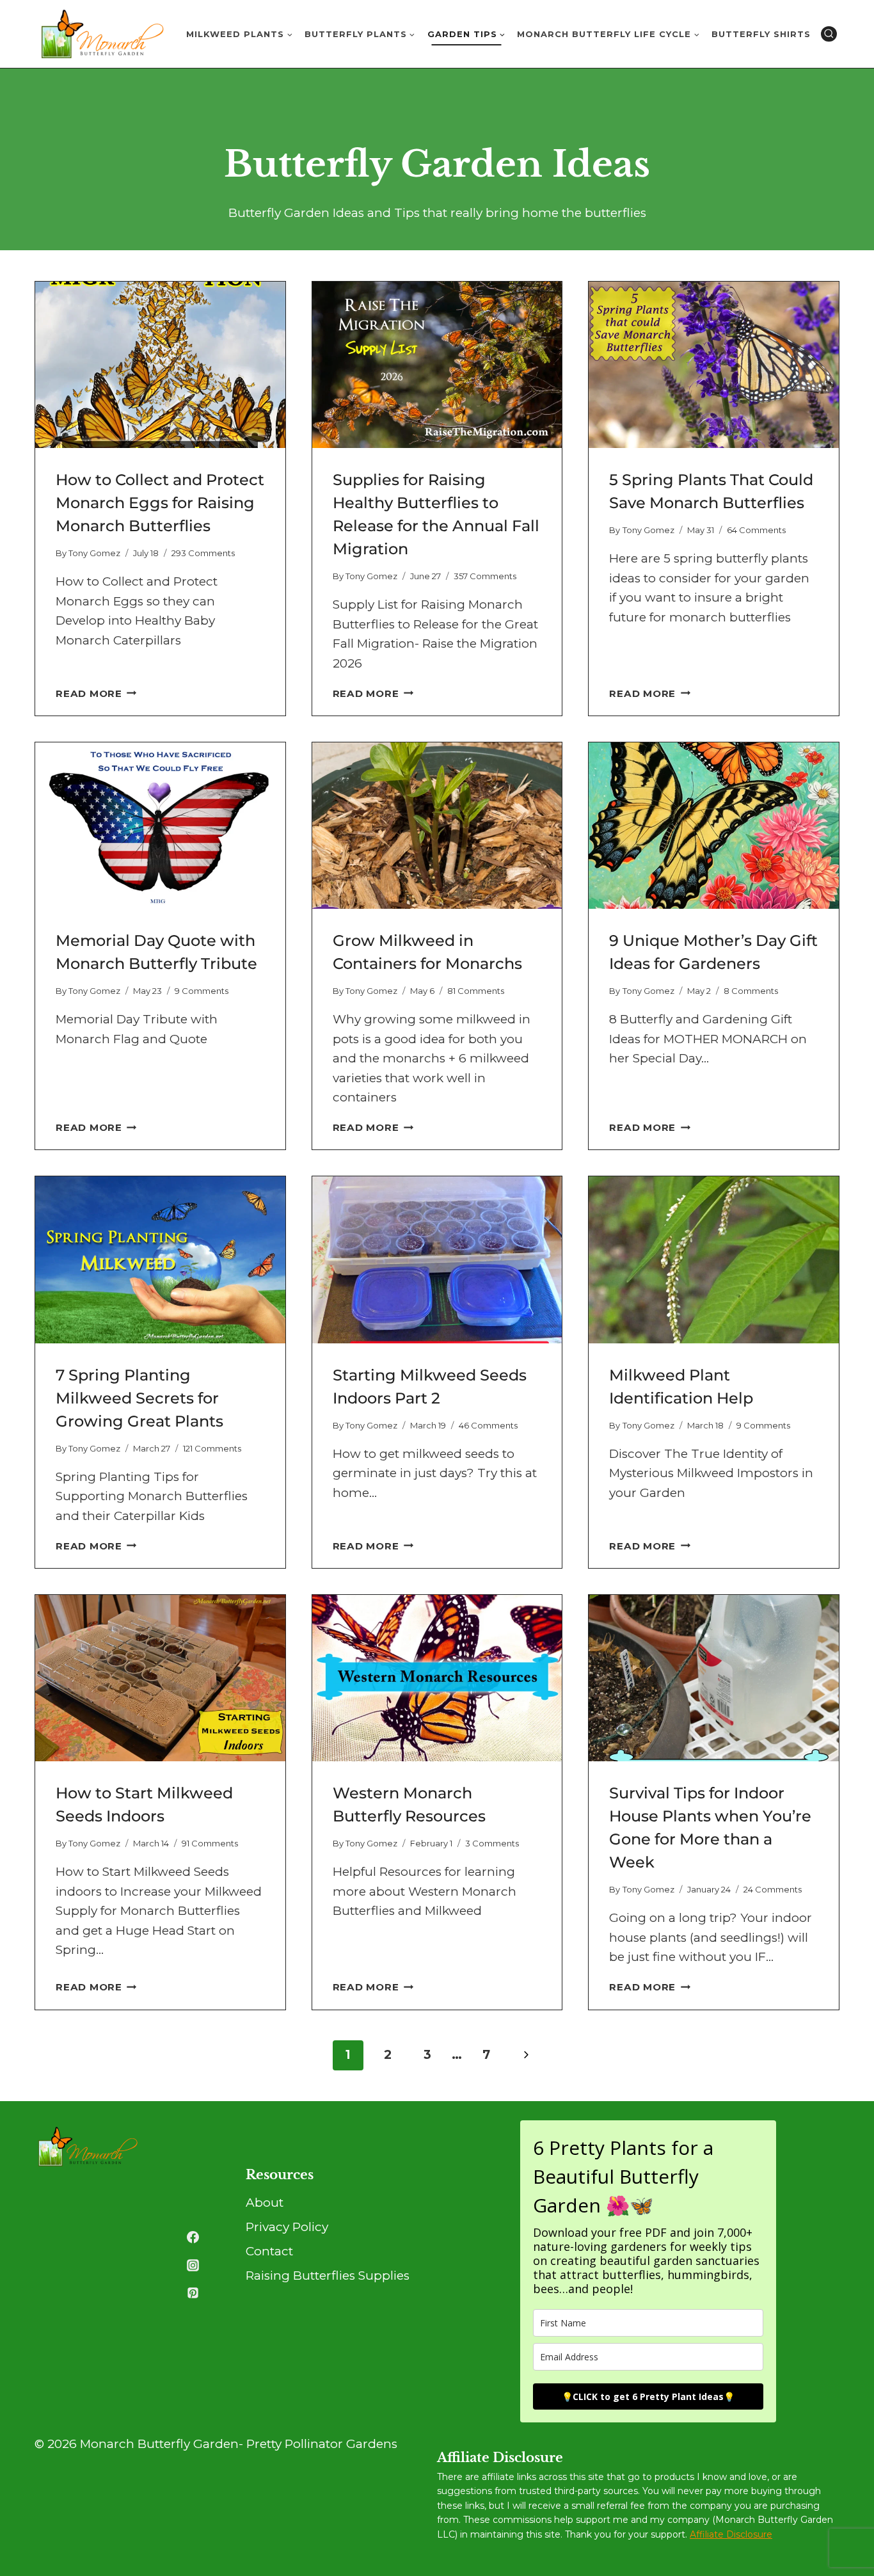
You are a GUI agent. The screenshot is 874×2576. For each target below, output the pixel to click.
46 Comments (488, 1425)
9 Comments (202, 991)
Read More (96, 693)
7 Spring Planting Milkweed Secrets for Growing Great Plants (139, 1398)
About (265, 2203)
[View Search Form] (829, 34)
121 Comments (212, 1448)
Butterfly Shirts (761, 34)
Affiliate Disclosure (731, 2534)
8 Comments (751, 991)
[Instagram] (193, 2265)
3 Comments (492, 1843)
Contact (269, 2251)
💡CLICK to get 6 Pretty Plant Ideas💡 (648, 2396)
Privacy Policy (287, 2227)
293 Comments (203, 553)
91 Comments (210, 1843)
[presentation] (160, 365)
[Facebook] (193, 2237)
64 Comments (756, 530)
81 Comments (476, 991)
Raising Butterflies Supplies (328, 2276)
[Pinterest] (193, 2293)
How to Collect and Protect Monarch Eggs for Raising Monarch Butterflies (160, 503)
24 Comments (773, 1889)
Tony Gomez (94, 553)
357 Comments (485, 576)
